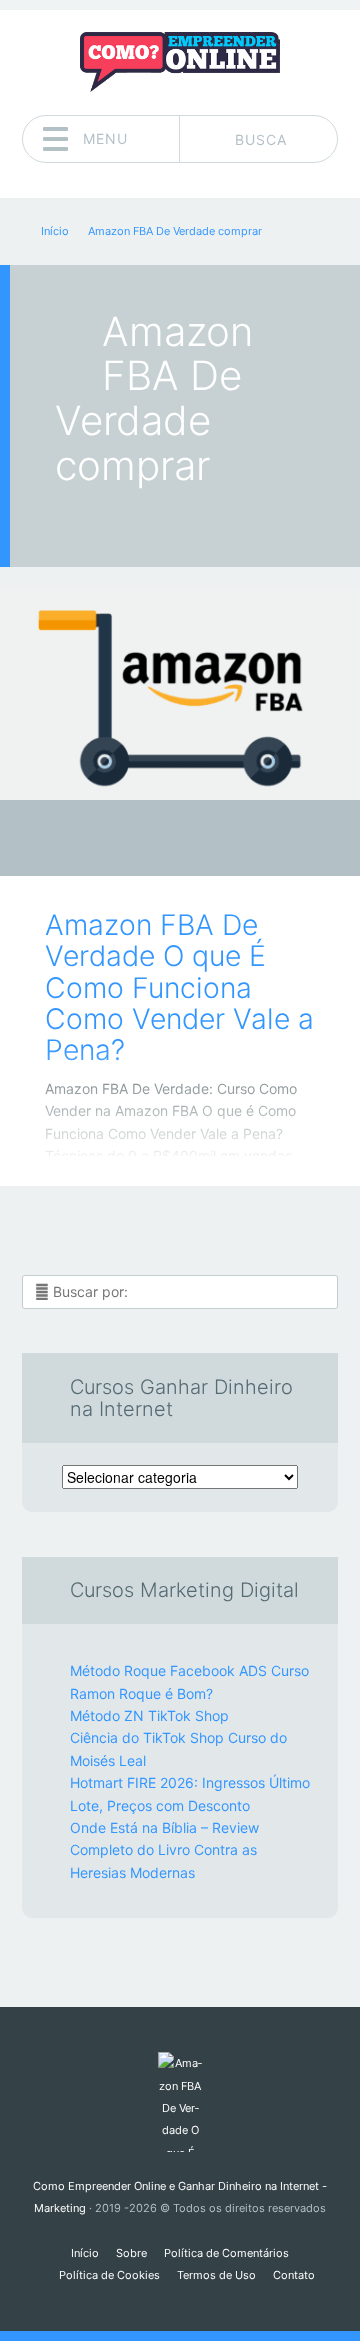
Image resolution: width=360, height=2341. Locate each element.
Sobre (131, 2253)
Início (85, 2253)
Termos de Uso (216, 2275)
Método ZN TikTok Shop (149, 1715)
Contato (294, 2275)
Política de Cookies (109, 2275)
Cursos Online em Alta (165, 843)
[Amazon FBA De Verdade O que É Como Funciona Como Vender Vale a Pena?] (180, 695)
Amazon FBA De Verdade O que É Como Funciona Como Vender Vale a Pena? (179, 987)
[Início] (179, 2102)
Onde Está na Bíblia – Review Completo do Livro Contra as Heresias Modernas (164, 1850)
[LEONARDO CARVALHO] (218, 840)
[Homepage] (180, 62)
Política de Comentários (226, 2253)
